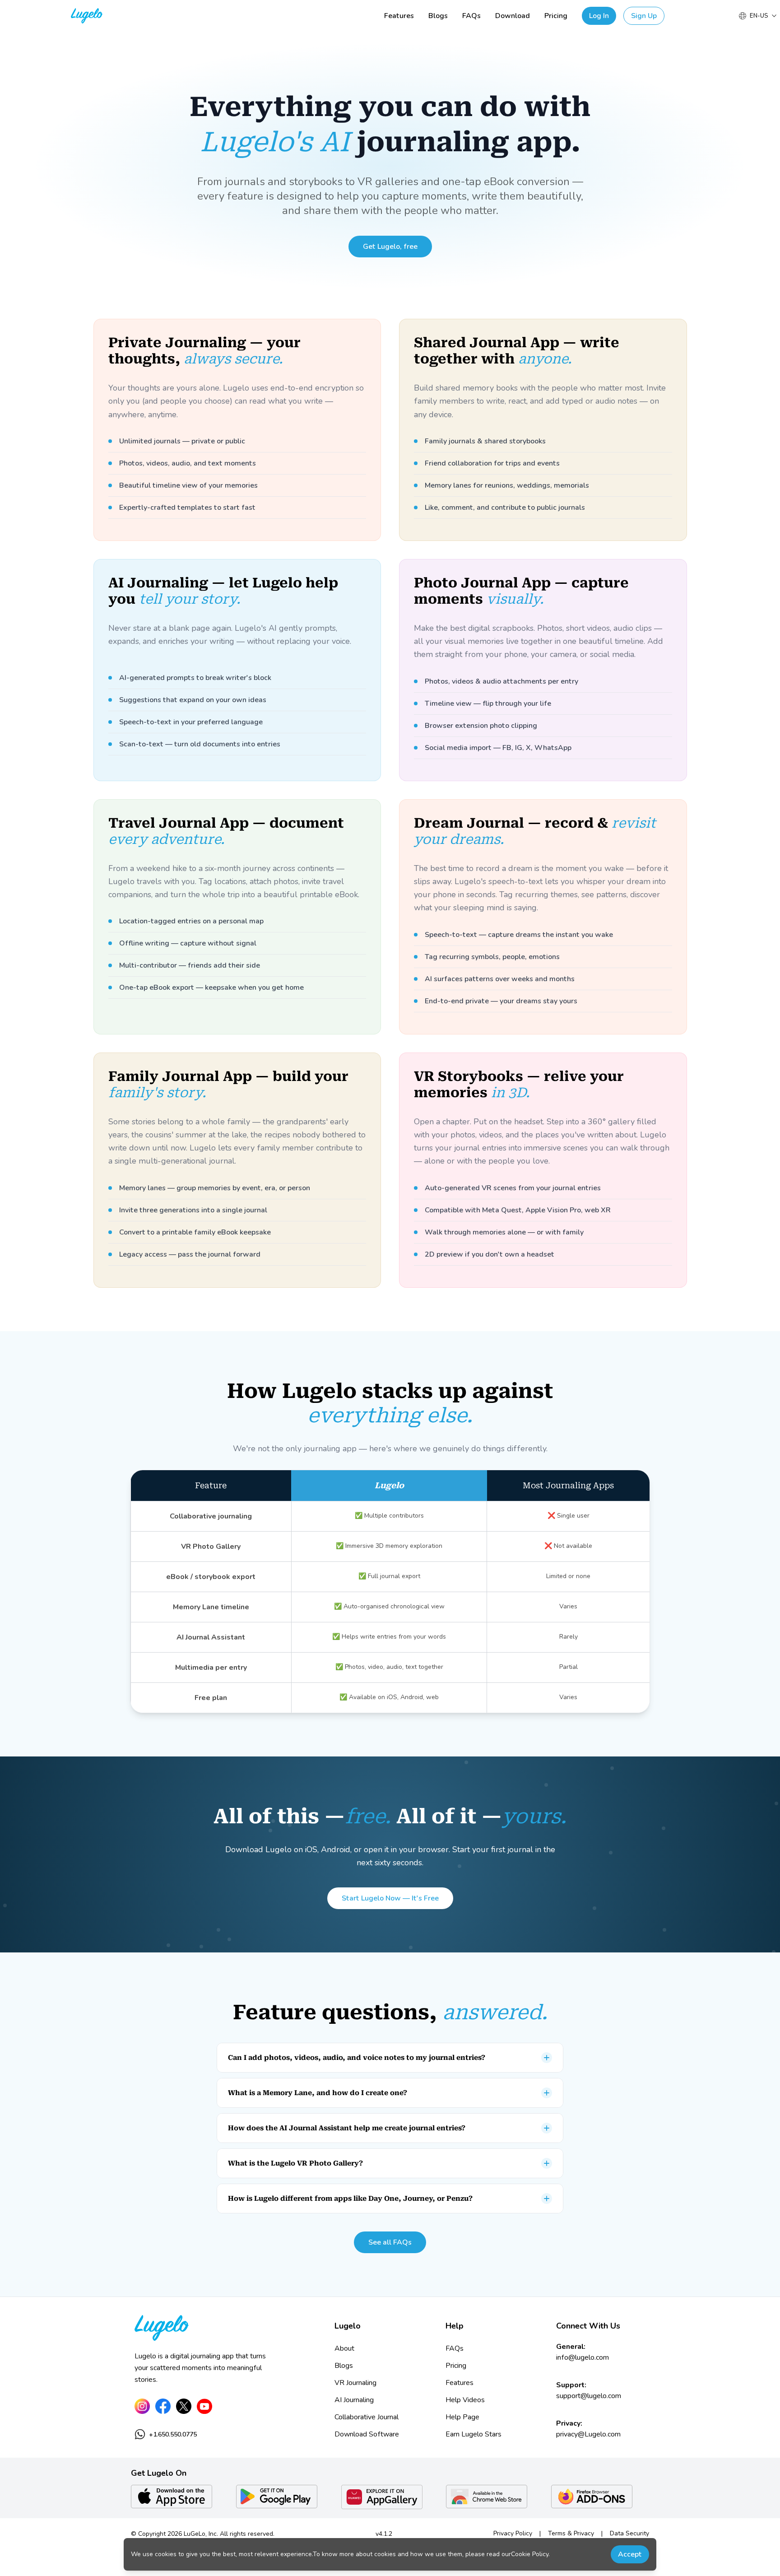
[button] (390, 2058)
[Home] (224, 2328)
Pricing (556, 16)
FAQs (471, 16)
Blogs (438, 16)
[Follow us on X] (184, 2406)
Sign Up (644, 16)
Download (513, 16)
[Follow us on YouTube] (204, 2406)
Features (399, 16)
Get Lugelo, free (390, 247)
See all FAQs (390, 2242)
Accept (630, 2554)
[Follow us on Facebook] (163, 2406)
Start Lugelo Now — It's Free (390, 1898)
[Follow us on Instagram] (142, 2406)
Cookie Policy (530, 2554)
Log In (599, 16)
